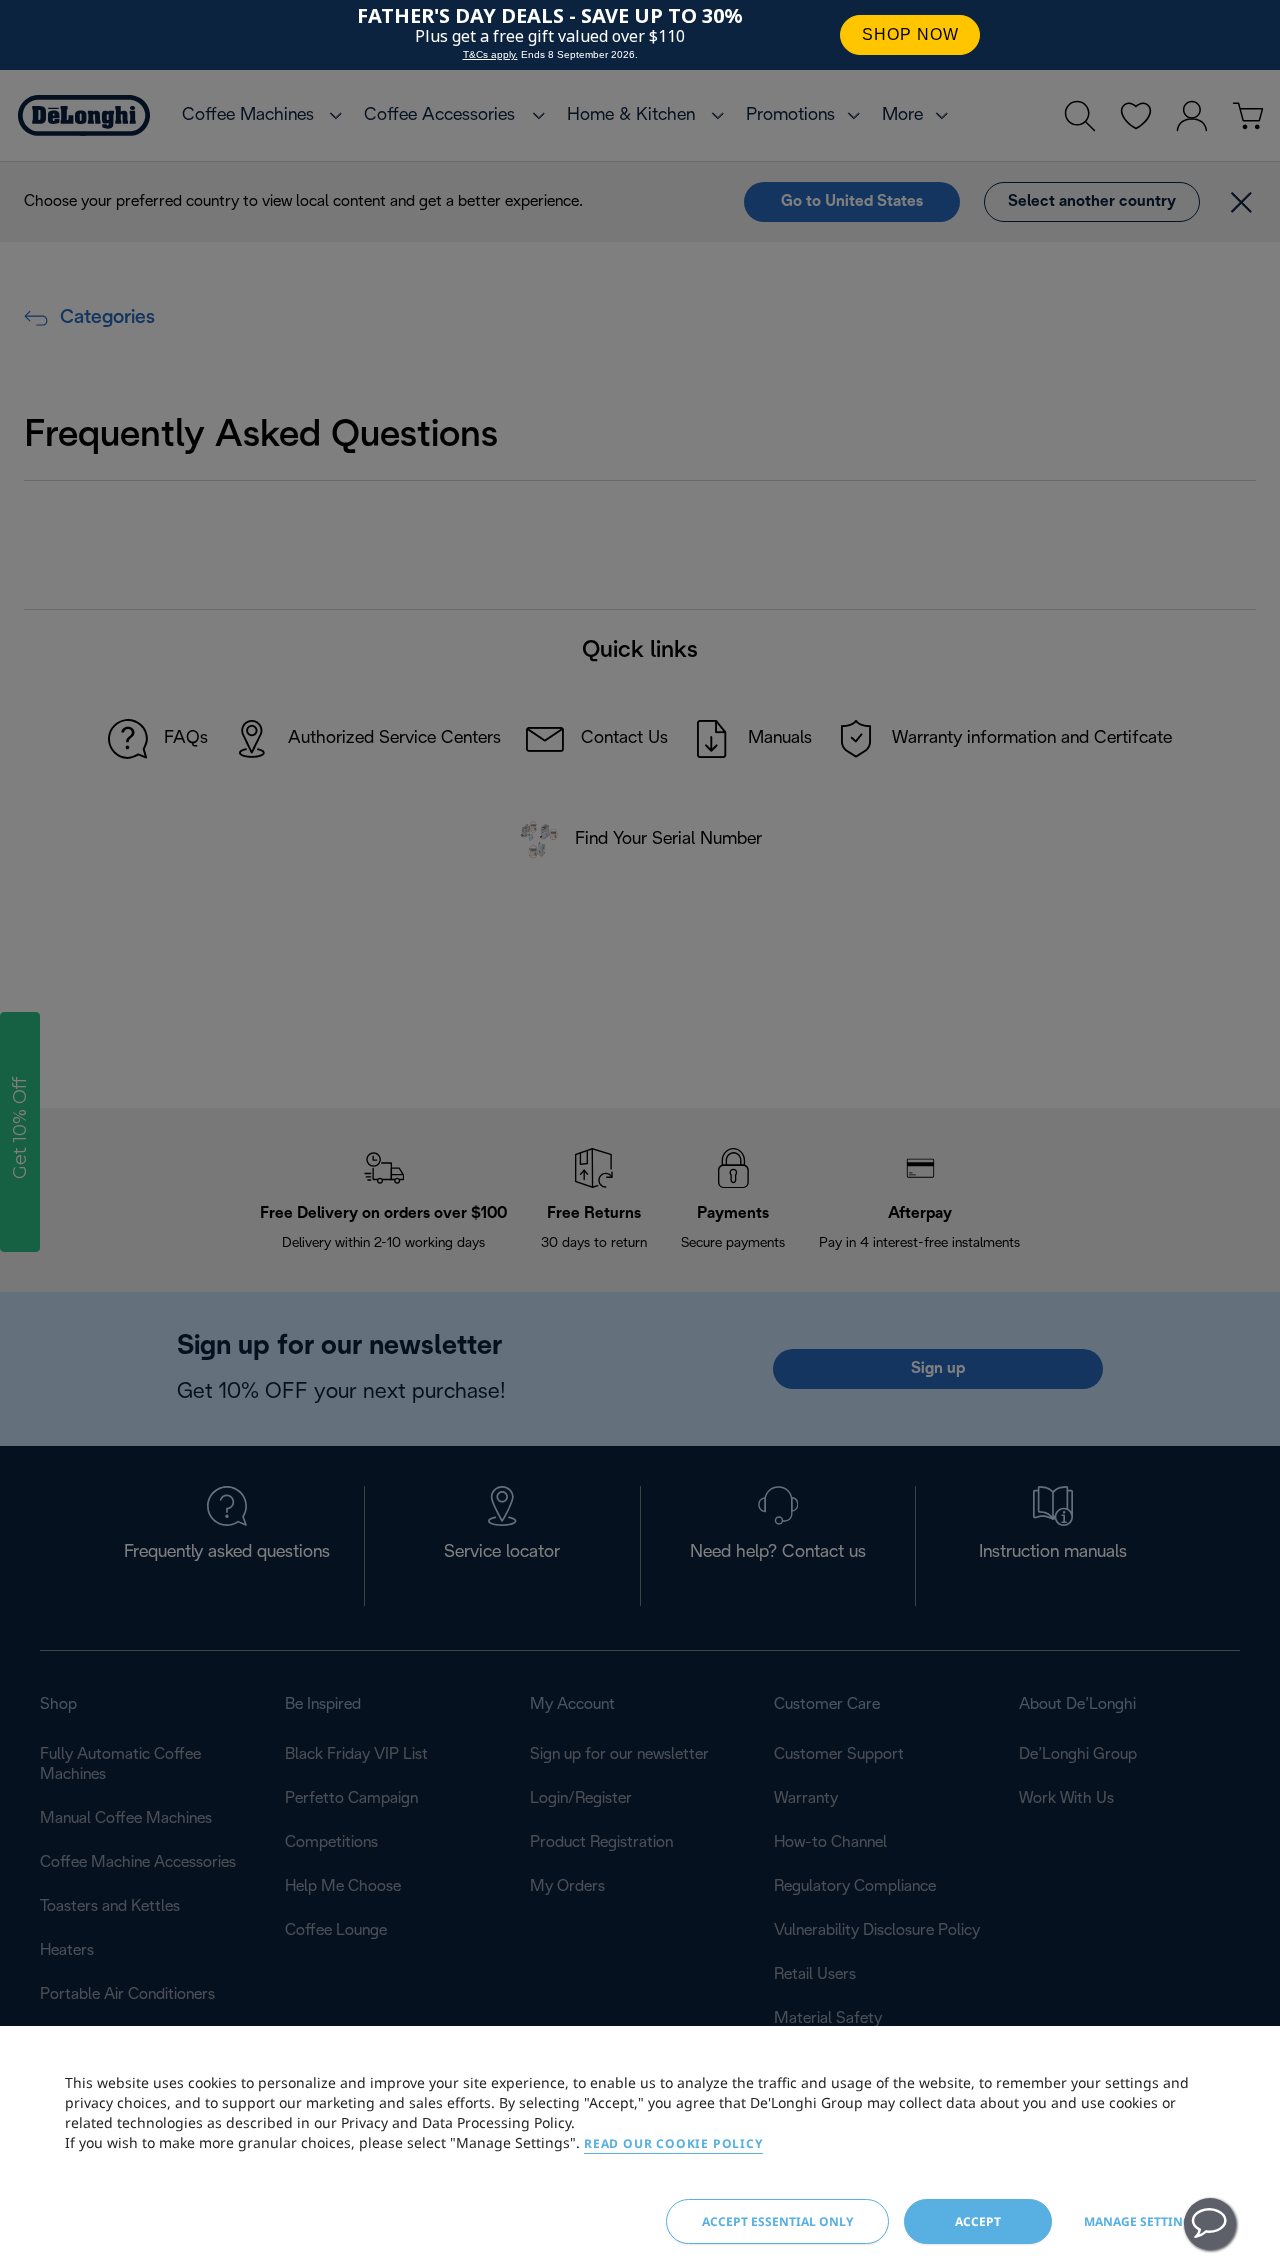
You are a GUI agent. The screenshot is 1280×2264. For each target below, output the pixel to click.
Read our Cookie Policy (673, 2143)
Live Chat (1210, 2224)
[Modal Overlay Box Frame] (640, 35)
